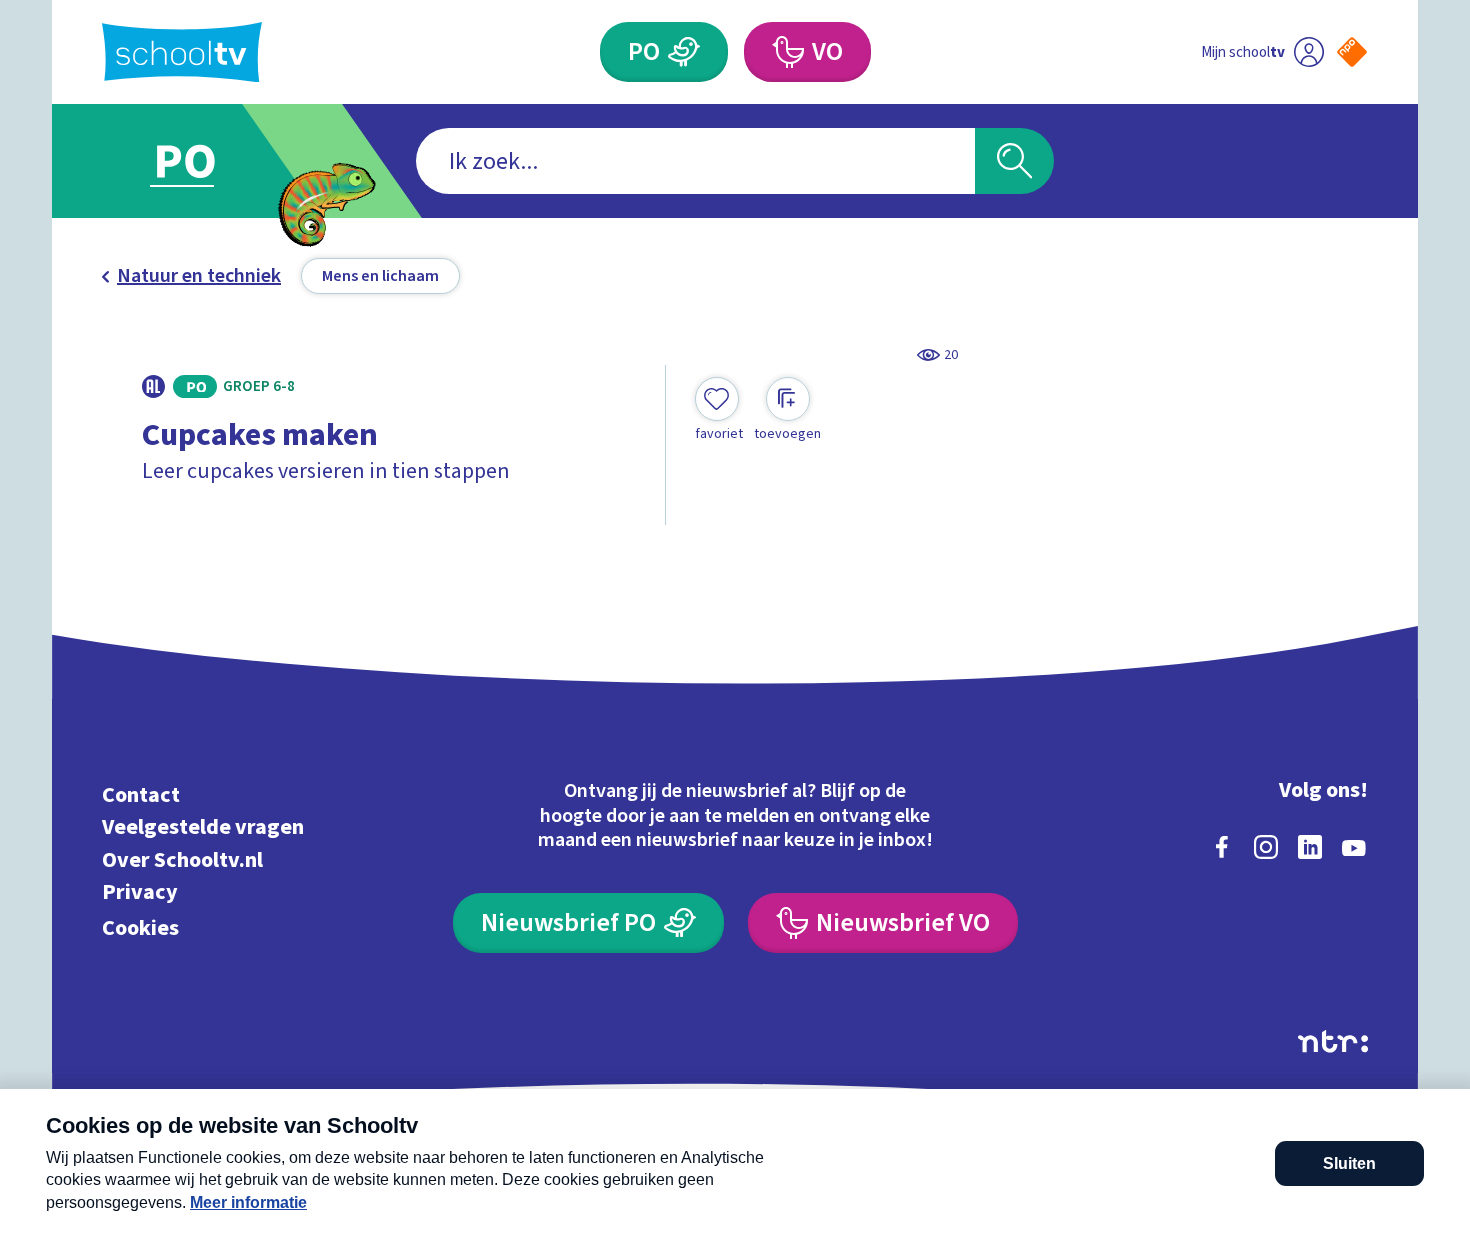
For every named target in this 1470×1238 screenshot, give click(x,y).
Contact (141, 794)
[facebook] (1222, 847)
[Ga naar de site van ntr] (1333, 1041)
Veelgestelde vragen (203, 827)
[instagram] (1266, 847)
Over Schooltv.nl (182, 859)
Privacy (140, 892)
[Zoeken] (1014, 161)
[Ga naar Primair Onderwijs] (202, 161)
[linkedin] (1310, 847)
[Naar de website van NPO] (1352, 52)
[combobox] (695, 161)
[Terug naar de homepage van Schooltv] (182, 52)
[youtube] (1354, 847)
